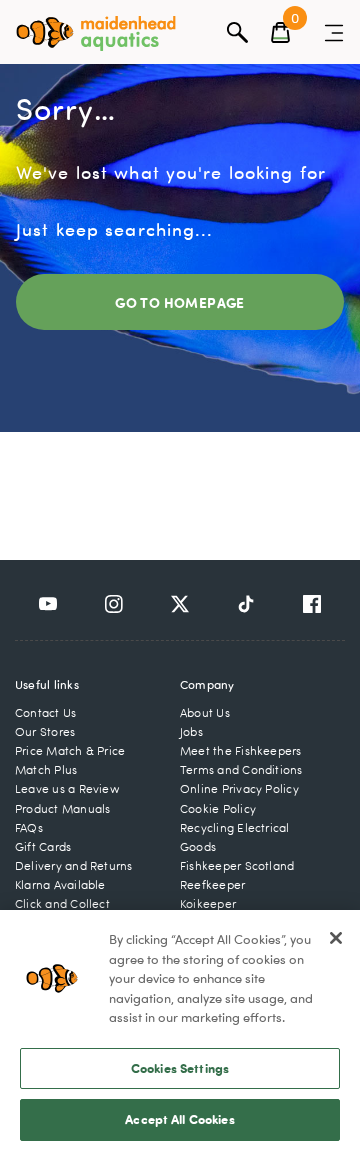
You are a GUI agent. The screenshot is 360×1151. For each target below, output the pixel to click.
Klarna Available (60, 884)
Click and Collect (62, 903)
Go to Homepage (180, 302)
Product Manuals (62, 808)
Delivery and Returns (74, 865)
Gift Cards (43, 846)
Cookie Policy (218, 808)
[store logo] (96, 33)
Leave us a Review (67, 788)
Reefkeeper (212, 884)
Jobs (191, 731)
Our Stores (45, 731)
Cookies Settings (180, 1068)
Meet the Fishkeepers (241, 750)
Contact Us (45, 712)
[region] (180, 1030)
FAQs (29, 827)
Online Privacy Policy (239, 788)
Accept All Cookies (179, 1119)
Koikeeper (208, 903)
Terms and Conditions (241, 769)
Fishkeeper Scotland (237, 865)
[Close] (336, 938)
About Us (205, 712)
